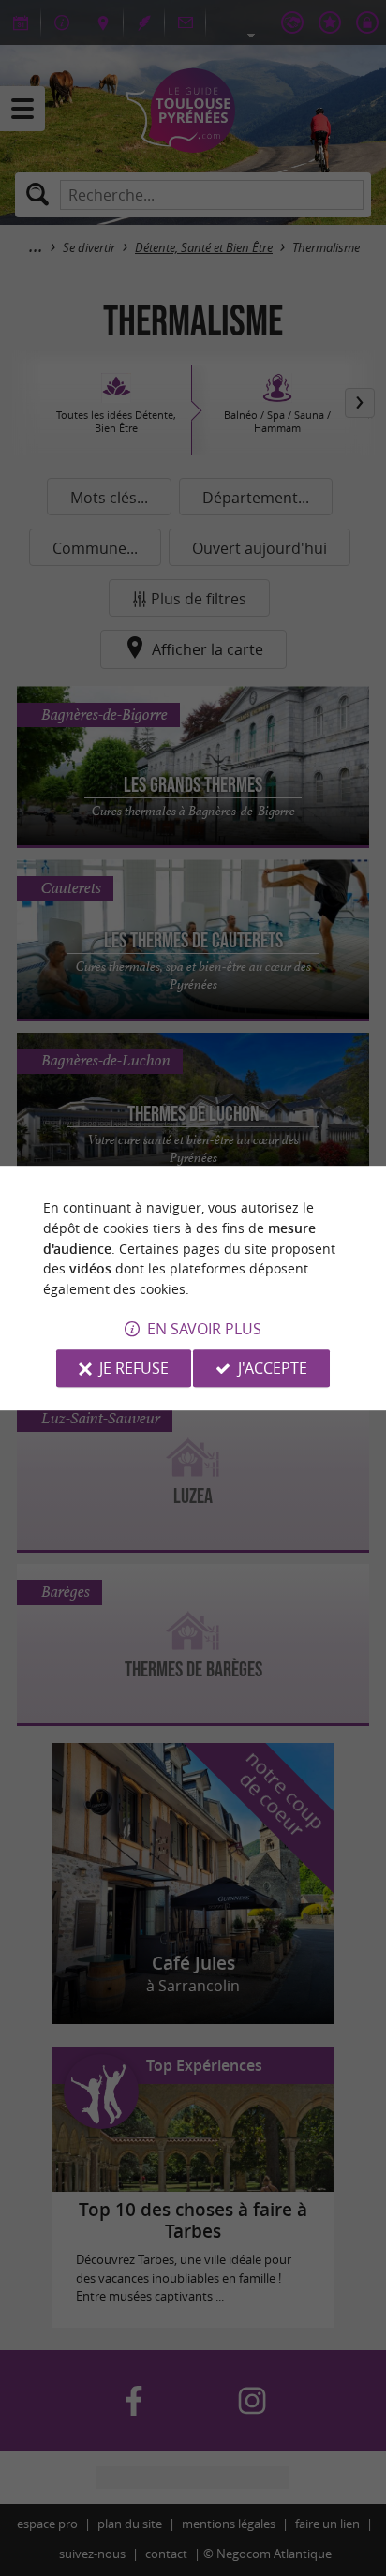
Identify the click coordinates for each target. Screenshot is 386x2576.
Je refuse (134, 1368)
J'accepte (273, 1368)
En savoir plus (204, 1329)
